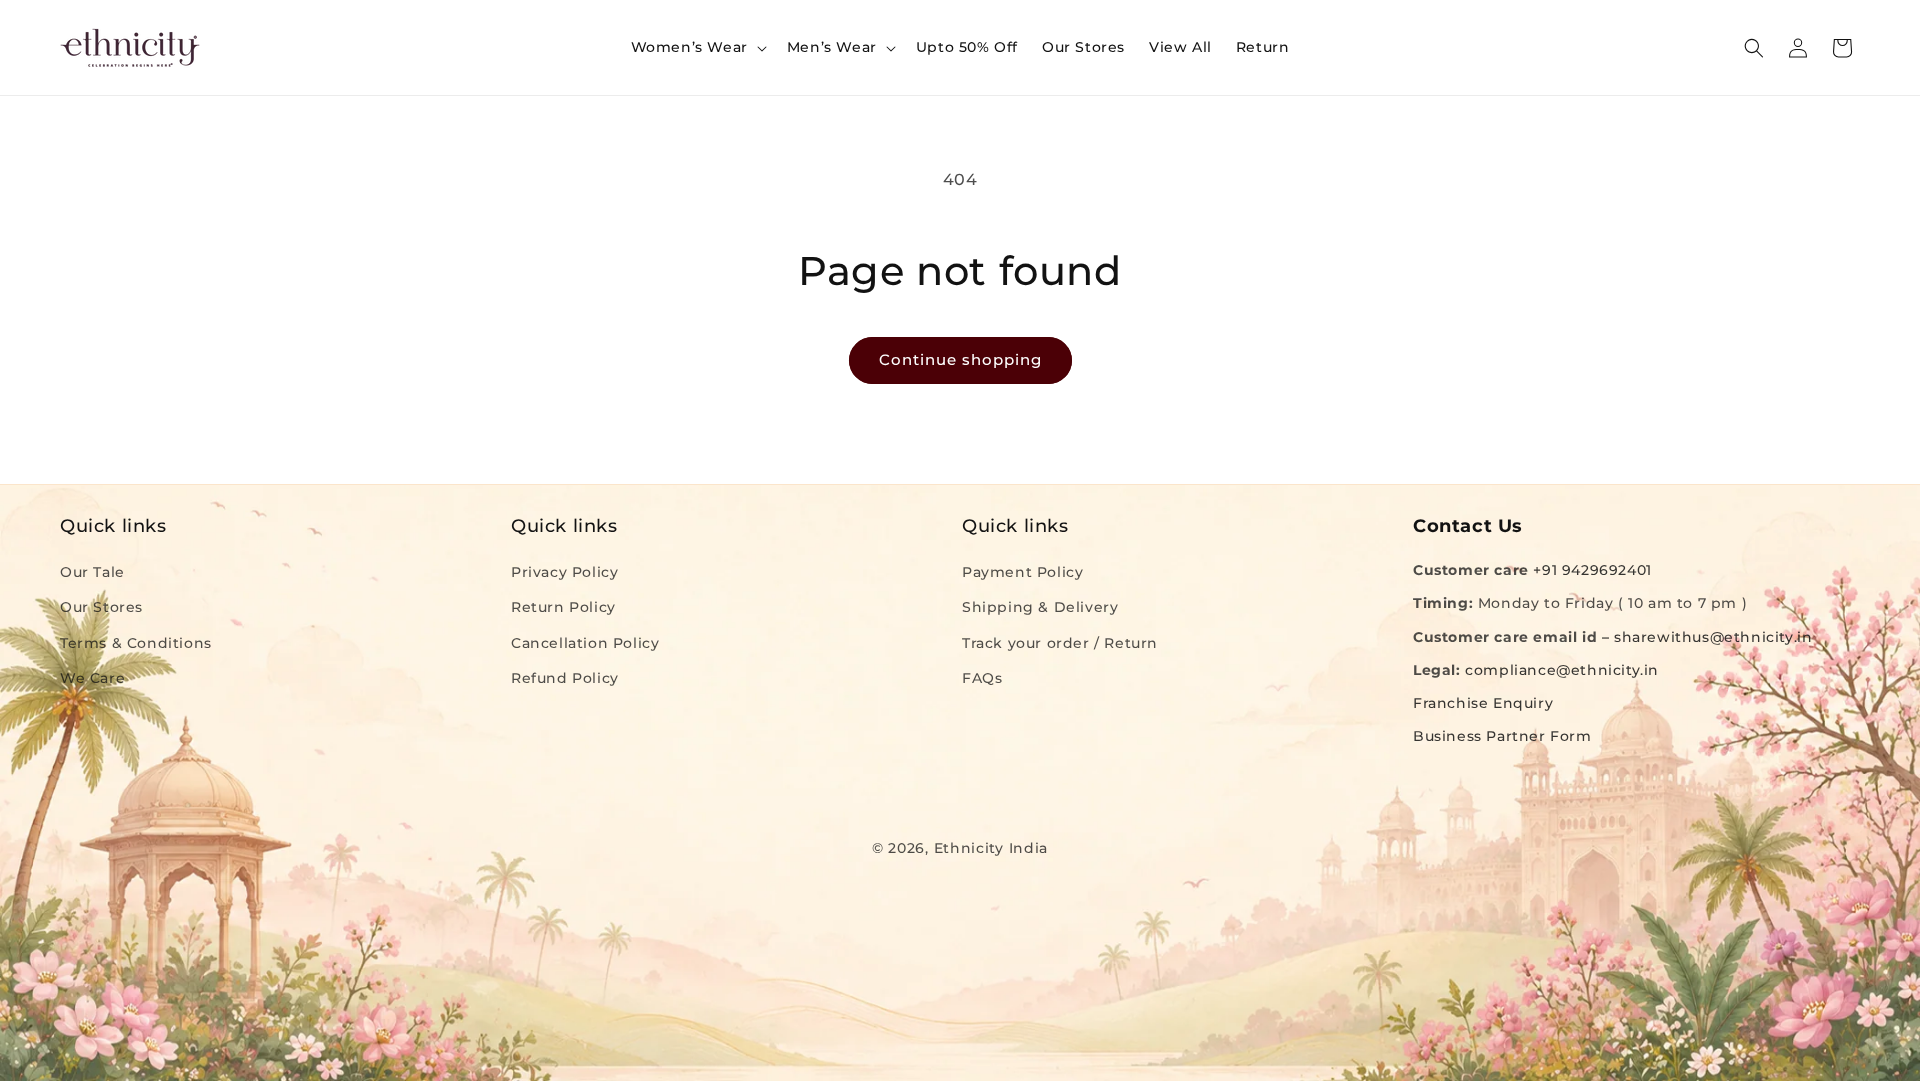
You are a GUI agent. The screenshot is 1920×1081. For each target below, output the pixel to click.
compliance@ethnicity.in (1562, 670)
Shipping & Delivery (1040, 607)
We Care (92, 678)
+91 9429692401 (1592, 570)
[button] (697, 47)
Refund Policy (565, 678)
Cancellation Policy (585, 643)
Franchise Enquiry (1483, 703)
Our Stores (101, 607)
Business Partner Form (1502, 736)
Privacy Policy (564, 572)
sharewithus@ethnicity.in (1713, 637)
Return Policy (563, 607)
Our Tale (92, 572)
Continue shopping (960, 359)
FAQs (982, 678)
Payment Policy (1022, 572)
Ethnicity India (991, 848)
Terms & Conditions (136, 643)
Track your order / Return (1060, 643)
